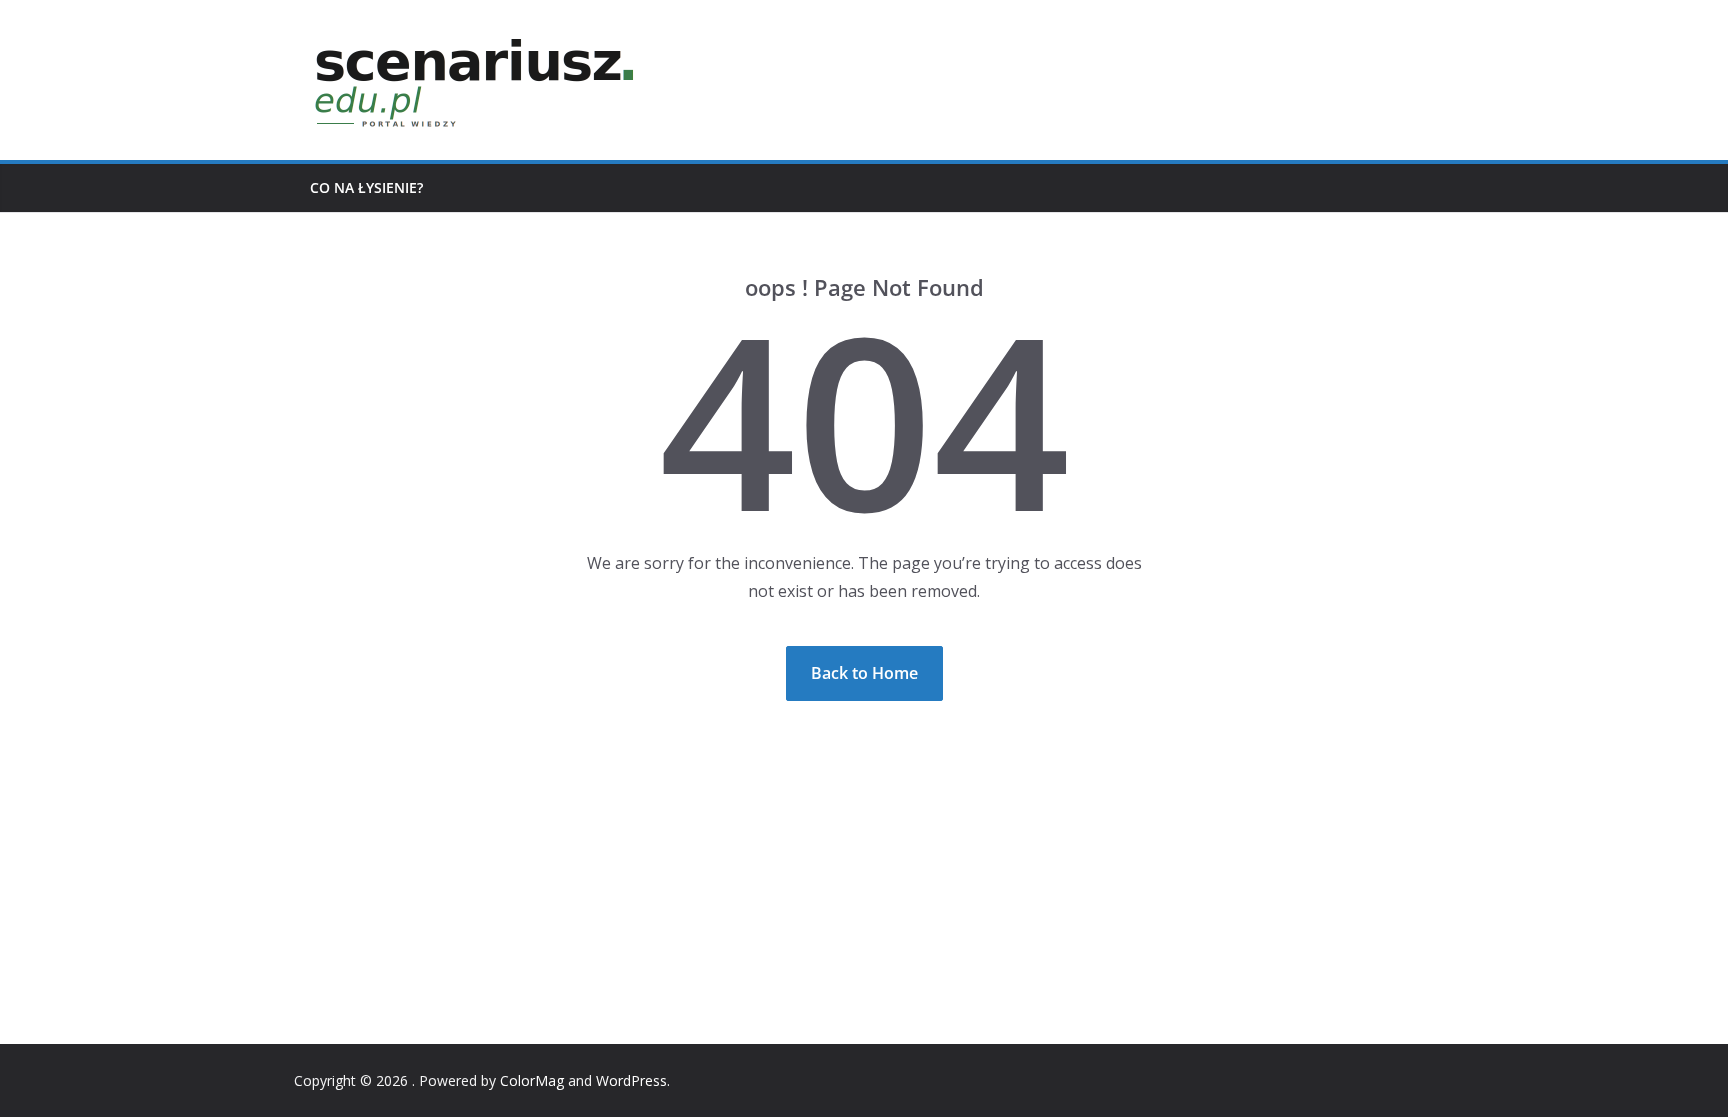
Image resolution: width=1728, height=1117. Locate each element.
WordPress (631, 1080)
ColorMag (532, 1080)
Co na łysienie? (366, 187)
